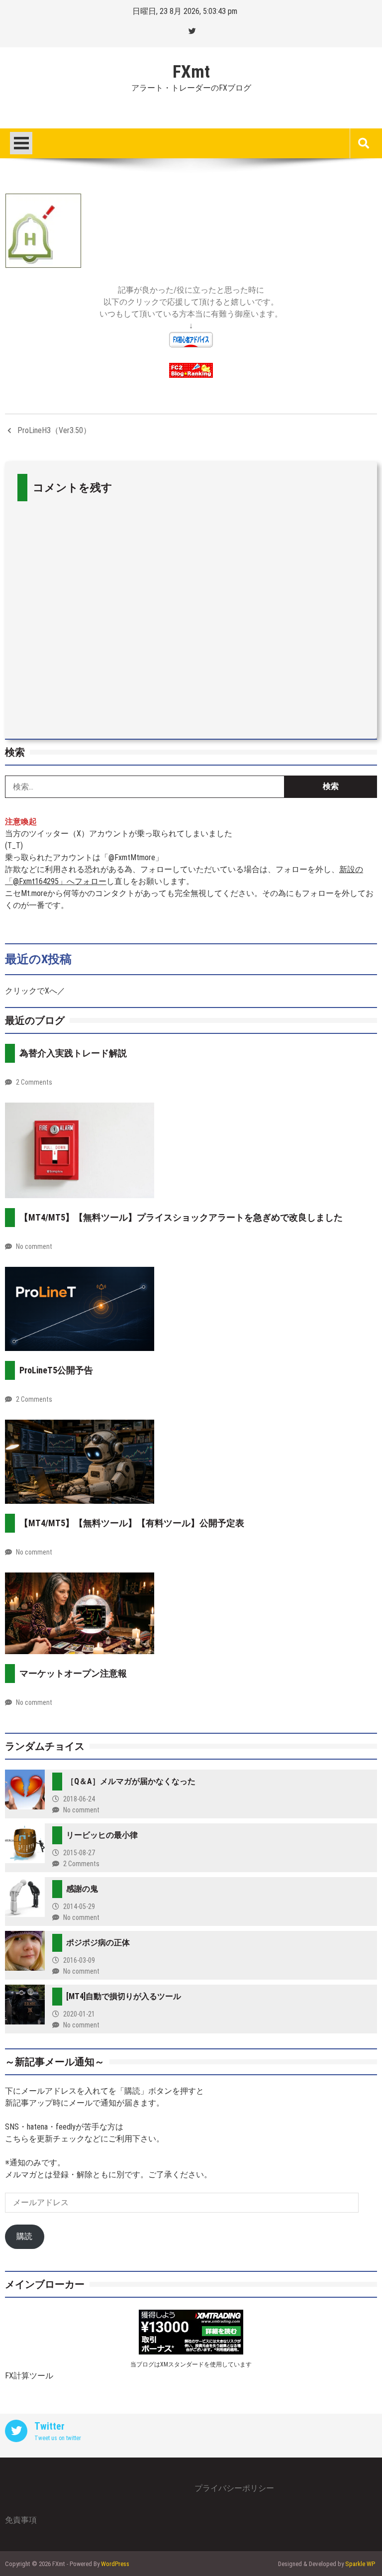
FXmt (191, 72)
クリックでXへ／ (35, 991)
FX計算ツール (29, 2376)
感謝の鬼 (82, 1889)
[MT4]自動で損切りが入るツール (124, 1996)
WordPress (115, 2564)
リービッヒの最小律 (102, 1835)
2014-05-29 (79, 1906)
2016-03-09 (79, 1960)
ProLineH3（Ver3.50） (54, 430)
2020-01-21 (79, 2014)
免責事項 (21, 2520)
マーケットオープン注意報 (73, 1673)
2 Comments (34, 1082)
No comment (34, 1246)
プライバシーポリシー (234, 2488)
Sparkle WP (360, 2564)
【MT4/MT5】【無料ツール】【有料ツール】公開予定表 (132, 1523)
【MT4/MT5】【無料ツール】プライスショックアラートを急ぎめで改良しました (181, 1217)
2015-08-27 (79, 1853)
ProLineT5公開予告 (56, 1370)
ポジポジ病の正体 (98, 1943)
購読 (24, 2236)
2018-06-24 (79, 1799)
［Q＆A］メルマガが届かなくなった (131, 1781)
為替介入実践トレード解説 (73, 1053)
